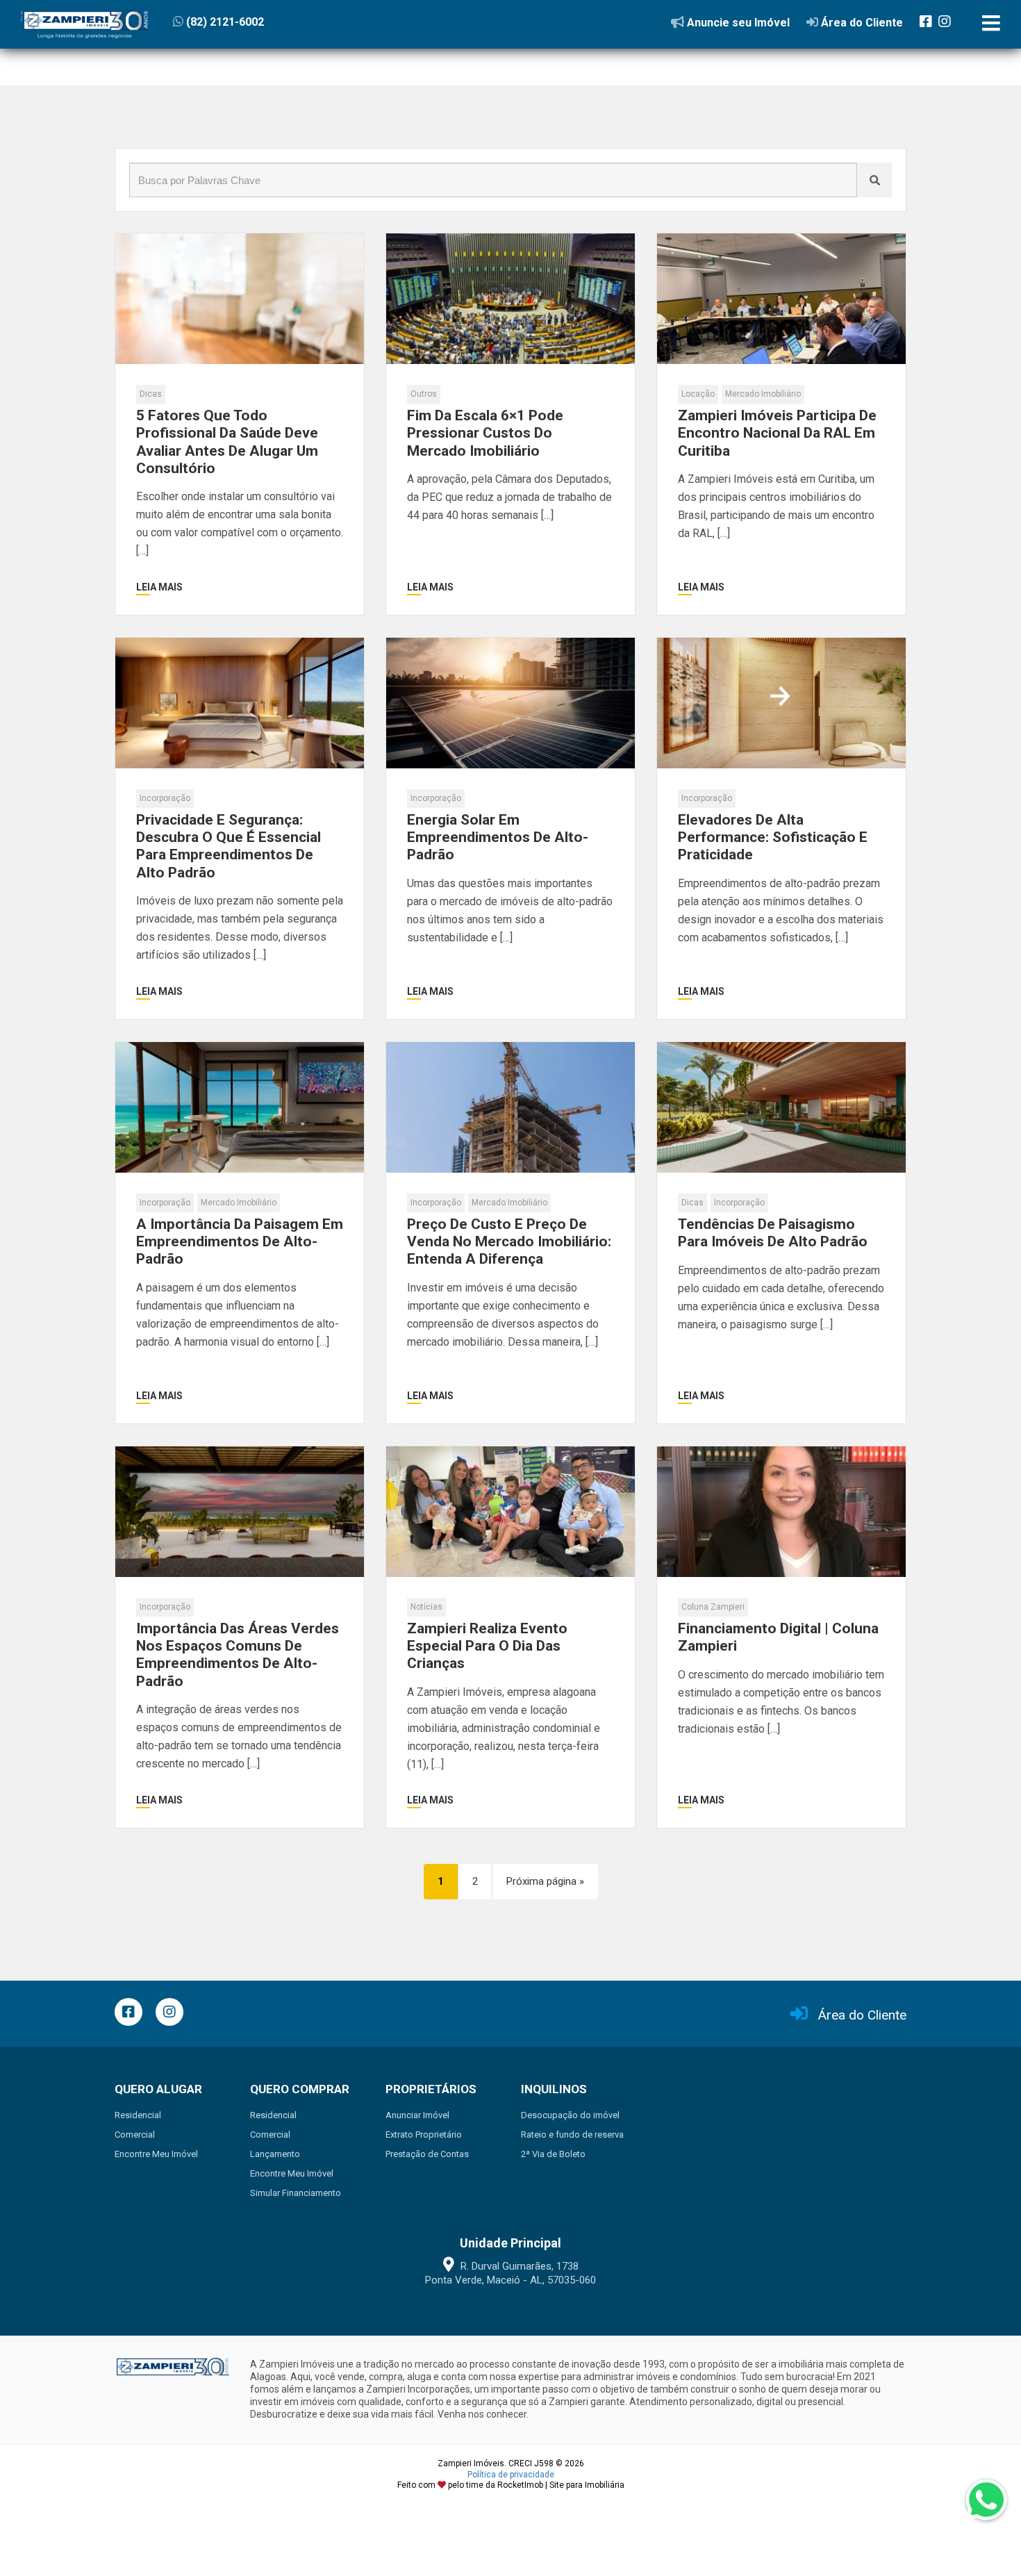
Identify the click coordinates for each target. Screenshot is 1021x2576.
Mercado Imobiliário (763, 394)
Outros (424, 394)
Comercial (135, 2135)
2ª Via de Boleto (553, 2154)
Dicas (151, 394)
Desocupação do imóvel (570, 2115)
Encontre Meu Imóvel (156, 2154)
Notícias (426, 1607)
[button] (258, 22)
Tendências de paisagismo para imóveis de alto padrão (773, 1233)
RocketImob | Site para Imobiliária (561, 2485)
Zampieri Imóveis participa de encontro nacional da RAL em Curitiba (777, 433)
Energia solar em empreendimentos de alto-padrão (498, 837)
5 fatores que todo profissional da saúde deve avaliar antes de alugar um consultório (227, 442)
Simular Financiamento (296, 2193)
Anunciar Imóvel (417, 2115)
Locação (698, 394)
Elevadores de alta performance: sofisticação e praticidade (773, 837)
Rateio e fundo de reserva (572, 2135)
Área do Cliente (862, 2015)
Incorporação (165, 798)
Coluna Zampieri (713, 1607)
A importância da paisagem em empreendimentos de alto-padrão (240, 1241)
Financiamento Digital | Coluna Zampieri (778, 1637)
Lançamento (275, 2154)
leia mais (159, 587)
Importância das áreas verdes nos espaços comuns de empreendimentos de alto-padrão (238, 1655)
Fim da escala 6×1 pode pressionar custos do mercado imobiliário (485, 433)
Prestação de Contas (427, 2154)
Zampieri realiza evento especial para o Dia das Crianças (487, 1646)
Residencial (138, 2115)
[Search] (874, 180)
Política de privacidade (511, 2475)
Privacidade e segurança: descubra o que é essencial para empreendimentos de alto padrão (229, 846)
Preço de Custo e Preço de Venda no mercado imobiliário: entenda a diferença (509, 1241)
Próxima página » (545, 1881)
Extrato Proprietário (424, 2135)
